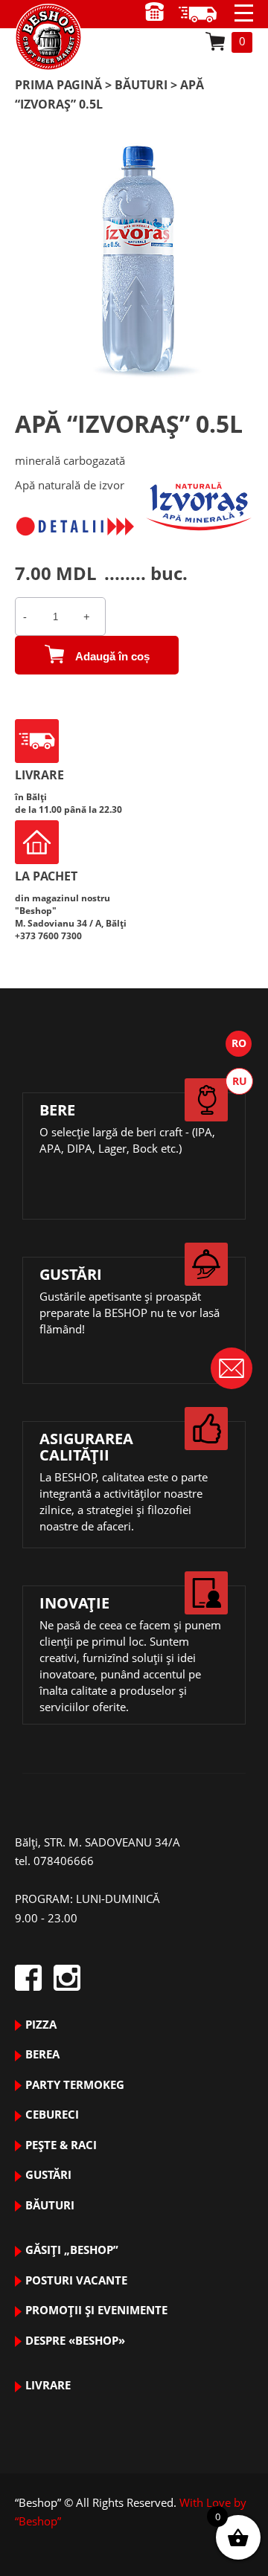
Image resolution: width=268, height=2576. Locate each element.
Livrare (48, 2385)
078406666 (64, 1861)
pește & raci (61, 2145)
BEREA (42, 2054)
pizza (41, 2024)
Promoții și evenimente (96, 2310)
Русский (239, 1081)
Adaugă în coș (112, 656)
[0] (215, 41)
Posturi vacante (76, 2280)
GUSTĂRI (48, 2174)
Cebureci (52, 2114)
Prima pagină (58, 85)
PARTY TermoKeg (75, 2084)
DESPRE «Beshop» (75, 2340)
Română (239, 1044)
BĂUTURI (141, 85)
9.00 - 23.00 (203, 14)
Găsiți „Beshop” (72, 2250)
